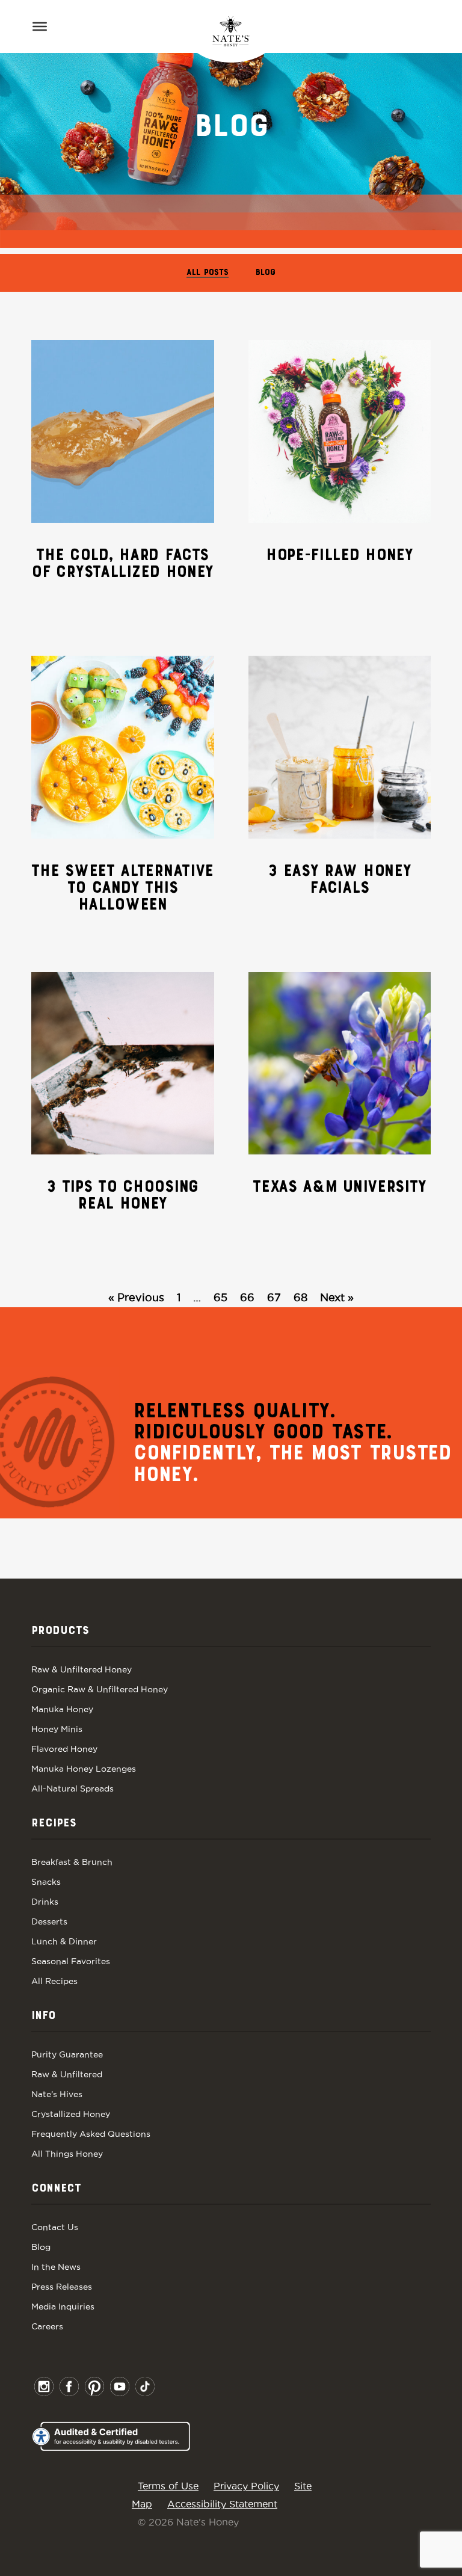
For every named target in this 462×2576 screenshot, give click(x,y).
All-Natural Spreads (72, 1789)
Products (60, 1631)
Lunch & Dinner (64, 1941)
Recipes (54, 1823)
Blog (266, 273)
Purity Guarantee (67, 2054)
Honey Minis (57, 1729)
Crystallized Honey (71, 2114)
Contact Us (55, 2227)
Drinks (45, 1902)
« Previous (136, 1297)
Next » (337, 1297)
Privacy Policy (246, 2486)
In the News (56, 2267)
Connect (56, 2189)
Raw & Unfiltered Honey (82, 1669)
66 (247, 1297)
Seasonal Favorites (71, 1961)
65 (220, 1297)
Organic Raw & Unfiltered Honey (100, 1689)
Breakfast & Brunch (72, 1862)
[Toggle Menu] (40, 26)
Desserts (49, 1921)
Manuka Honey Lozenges (84, 1769)
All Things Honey (67, 2154)
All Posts (208, 273)
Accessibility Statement (222, 2504)
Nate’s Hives (57, 2094)
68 (300, 1297)
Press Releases (62, 2287)
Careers (47, 2326)
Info (43, 2016)
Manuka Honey (62, 1709)
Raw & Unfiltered (67, 2074)
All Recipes (54, 1981)
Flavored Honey (64, 1749)
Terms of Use (168, 2486)
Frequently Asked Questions (91, 2134)
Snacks (46, 1882)
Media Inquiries (63, 2306)
